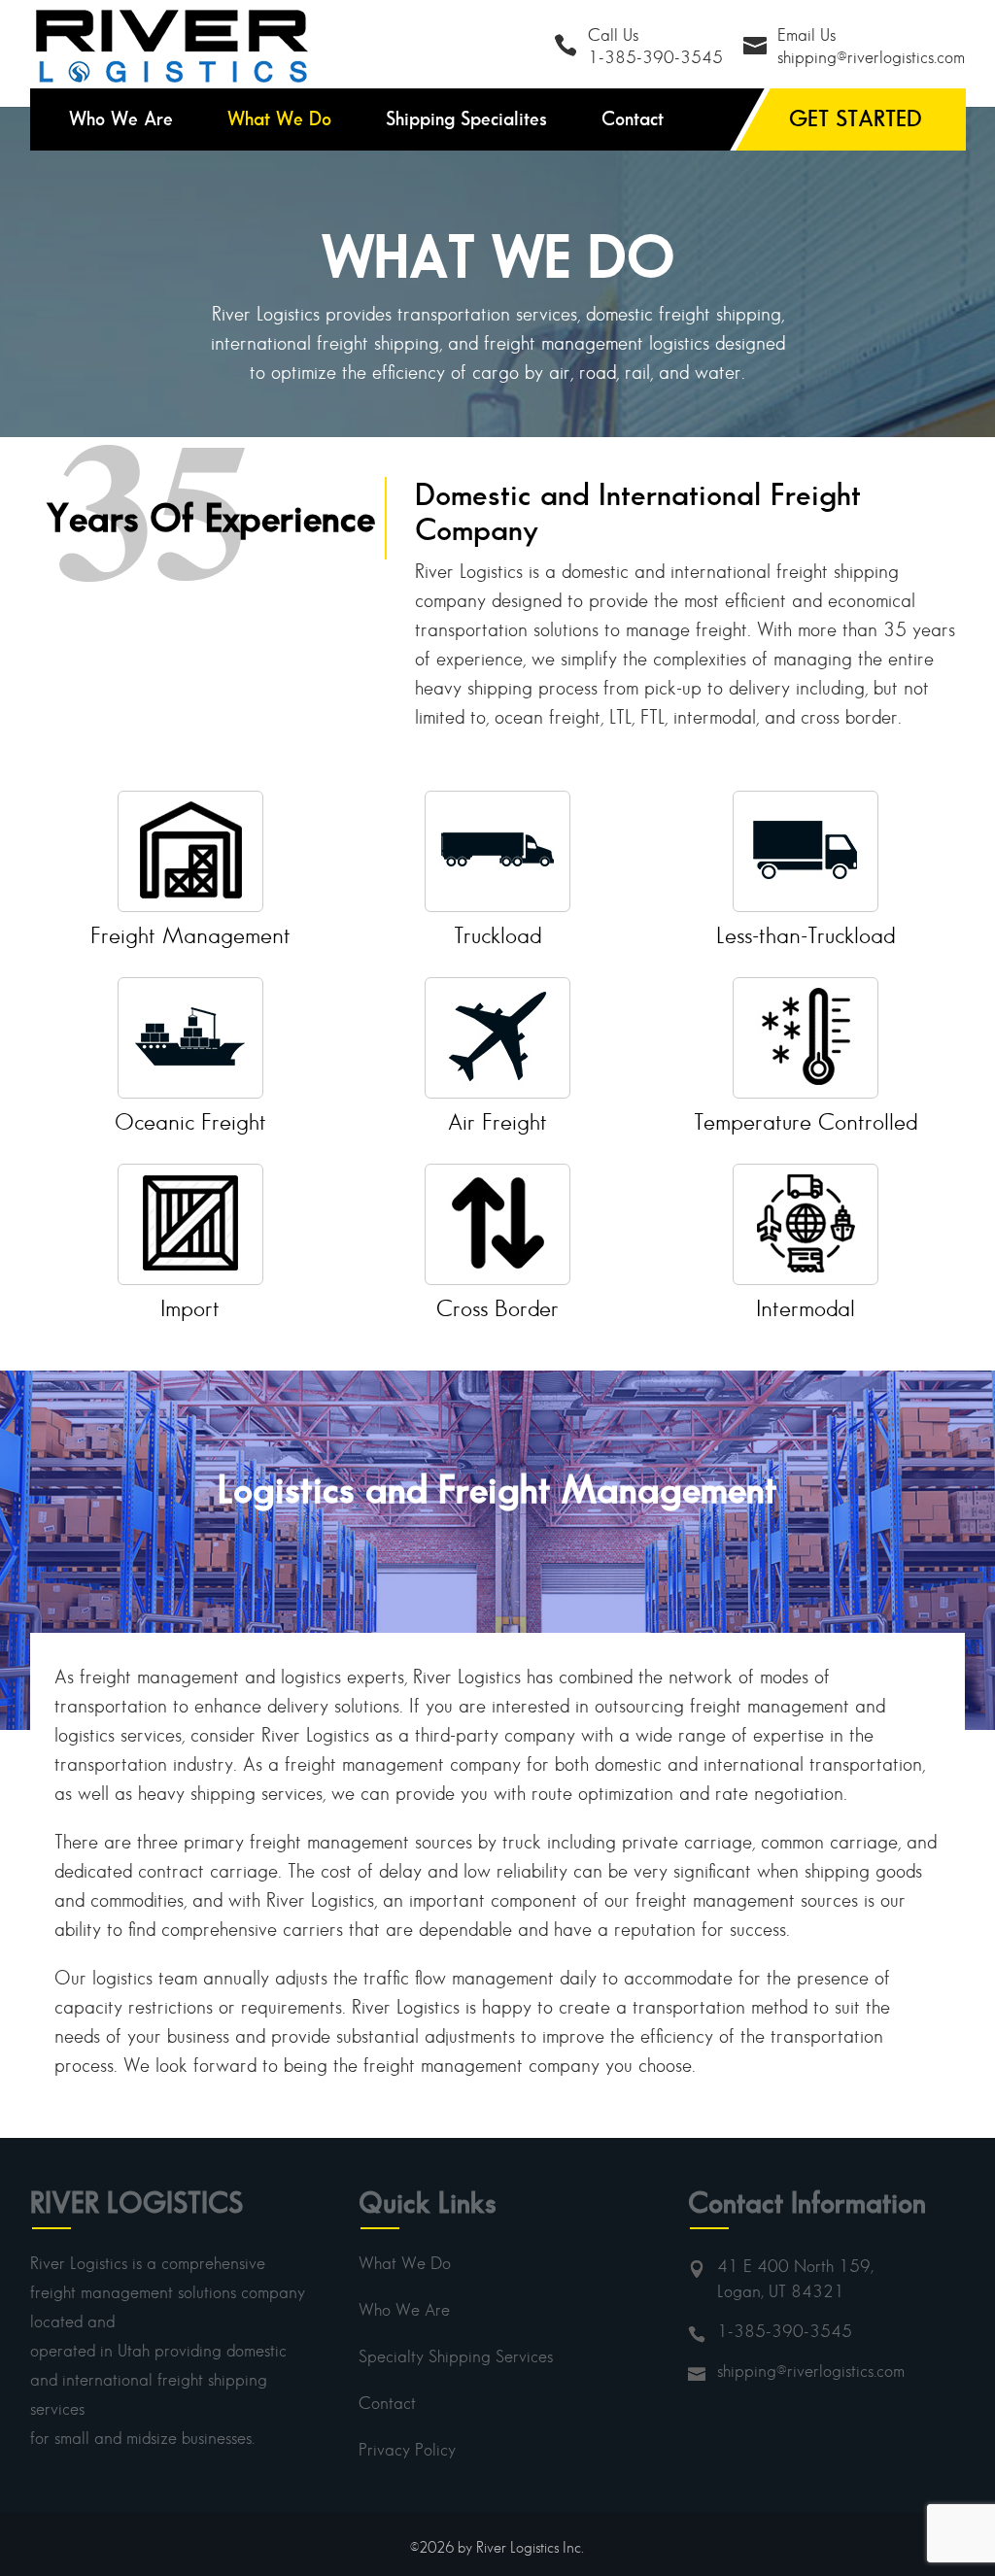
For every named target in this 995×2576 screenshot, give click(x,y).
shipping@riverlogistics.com (811, 2371)
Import (190, 1308)
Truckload (497, 935)
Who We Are (121, 119)
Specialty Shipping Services (456, 2356)
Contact (633, 119)
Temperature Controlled (806, 1121)
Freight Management (190, 935)
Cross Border (497, 1308)
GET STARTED (856, 118)
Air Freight (497, 1121)
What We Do (279, 119)
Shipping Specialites (466, 119)
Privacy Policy (407, 2450)
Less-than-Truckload (806, 935)
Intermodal (806, 1308)
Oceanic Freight (190, 1121)
